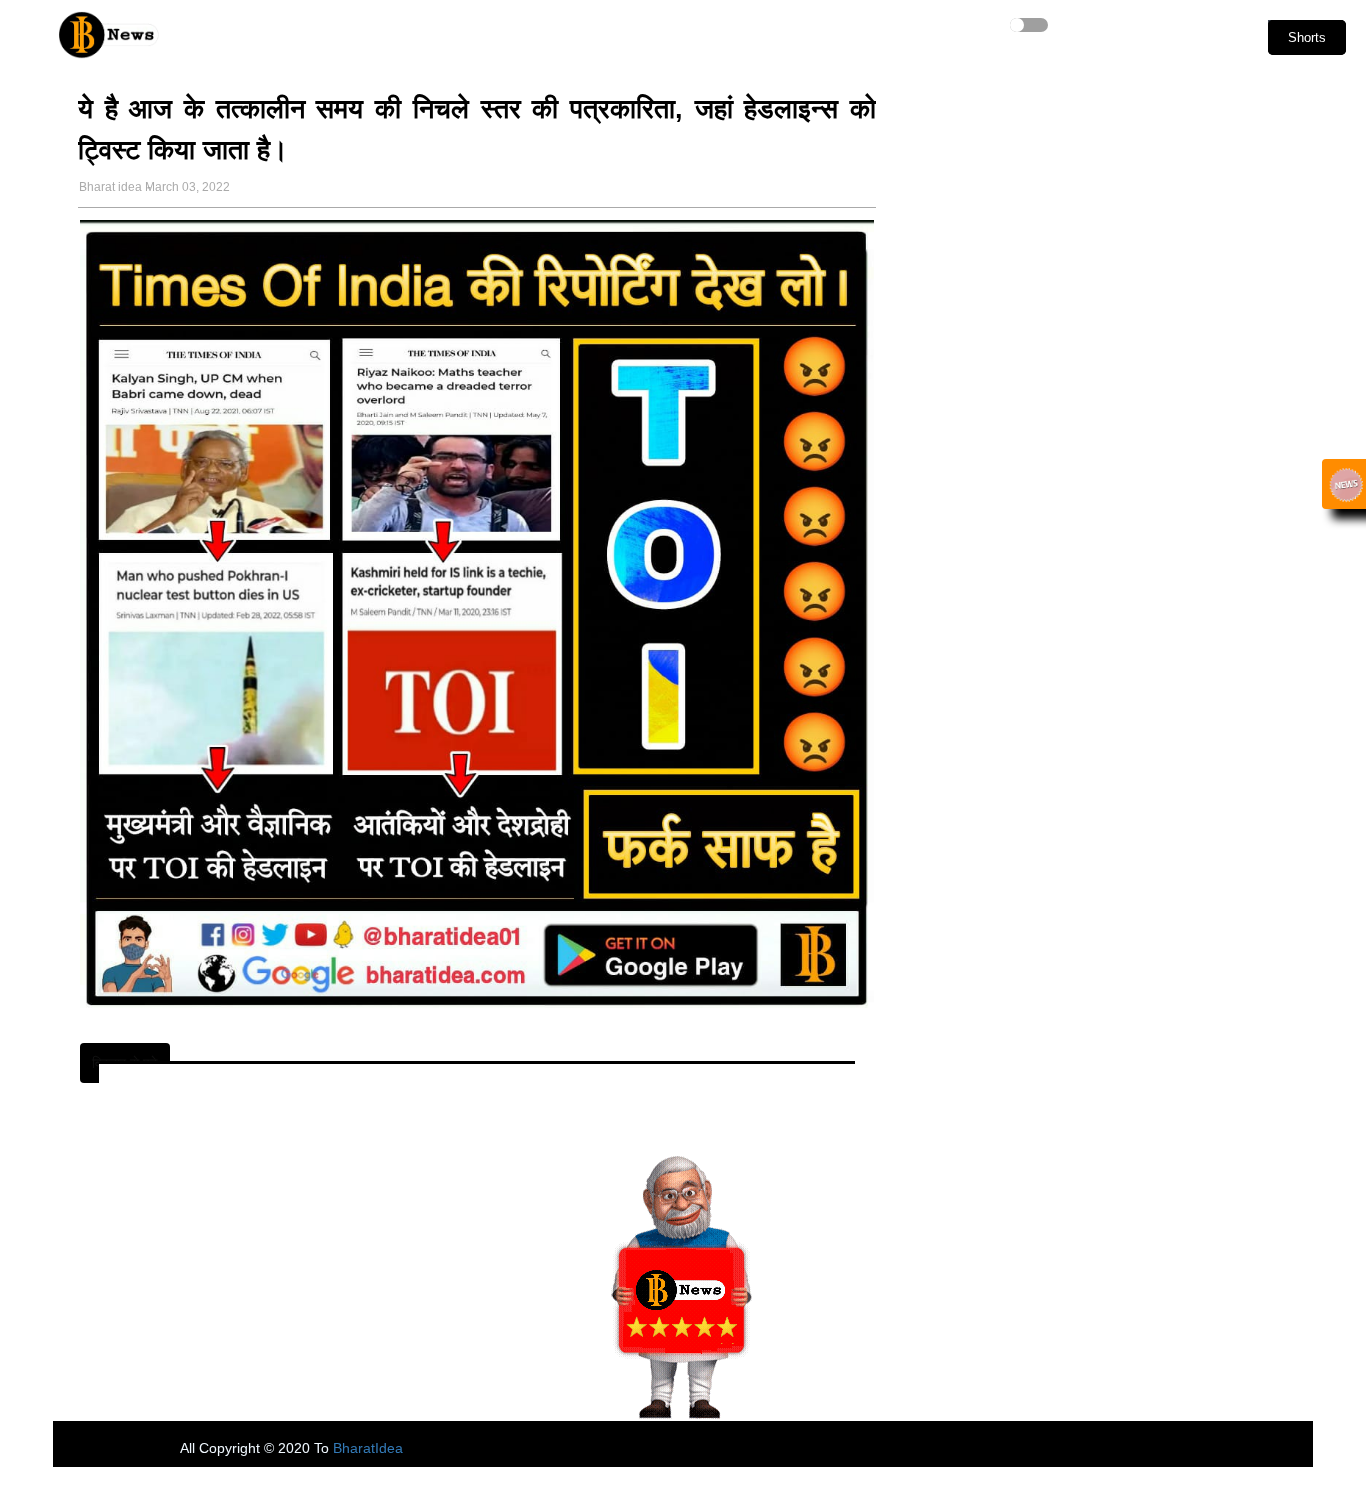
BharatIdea (368, 1448)
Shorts (1307, 37)
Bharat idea (110, 187)
